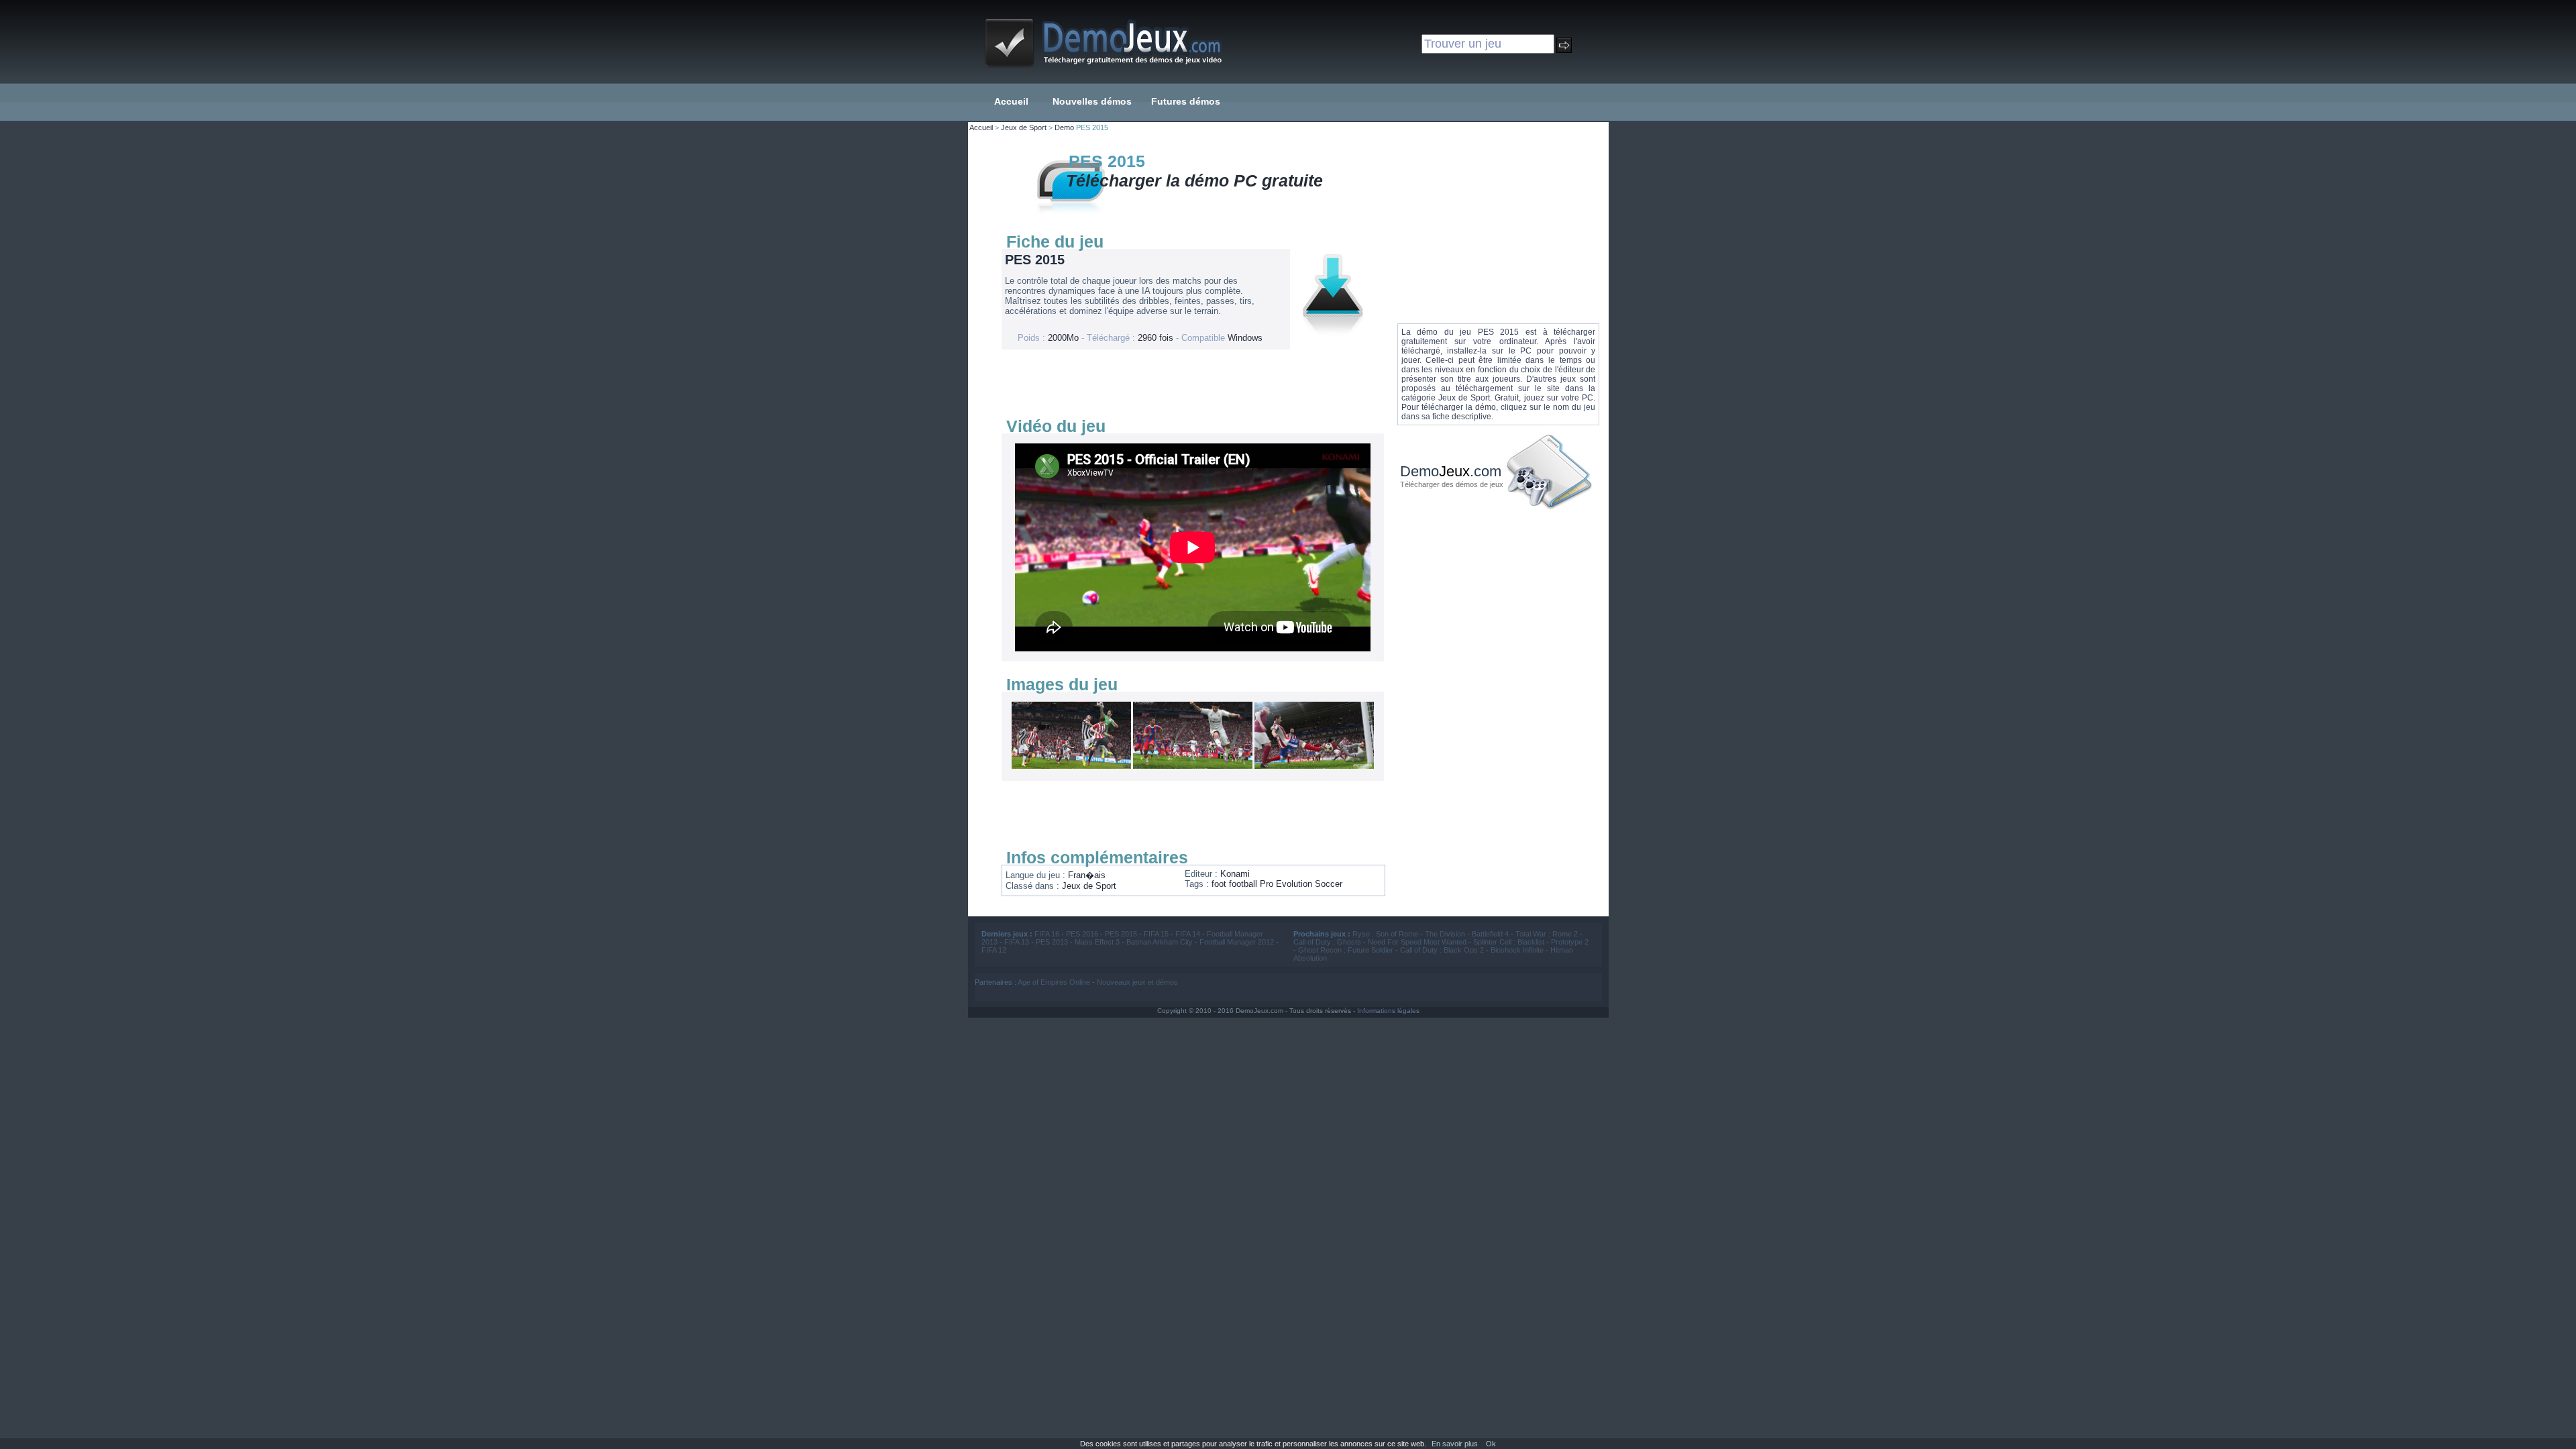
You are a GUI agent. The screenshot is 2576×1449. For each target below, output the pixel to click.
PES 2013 (1052, 942)
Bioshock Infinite (1517, 950)
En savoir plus (1455, 1444)
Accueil (1011, 101)
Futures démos (1186, 101)
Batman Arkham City (1160, 942)
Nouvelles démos (1092, 101)
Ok (1491, 1444)
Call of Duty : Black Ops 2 (1442, 950)
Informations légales (1388, 1011)
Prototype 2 (1570, 942)
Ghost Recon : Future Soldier (1346, 950)
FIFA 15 (1156, 934)
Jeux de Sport (1024, 127)
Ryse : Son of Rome (1385, 934)
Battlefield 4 (1490, 934)
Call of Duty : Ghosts (1327, 942)
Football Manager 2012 (1237, 942)
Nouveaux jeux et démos (1137, 982)
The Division (1445, 934)
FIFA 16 (1047, 934)
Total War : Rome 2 (1547, 934)
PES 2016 (1082, 934)
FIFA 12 (994, 950)
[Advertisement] (1189, 383)
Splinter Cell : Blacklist (1509, 942)
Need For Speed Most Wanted (1417, 942)
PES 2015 (1121, 934)
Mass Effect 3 (1097, 942)
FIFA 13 (1017, 942)
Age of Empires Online (1054, 982)
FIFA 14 (1188, 934)
